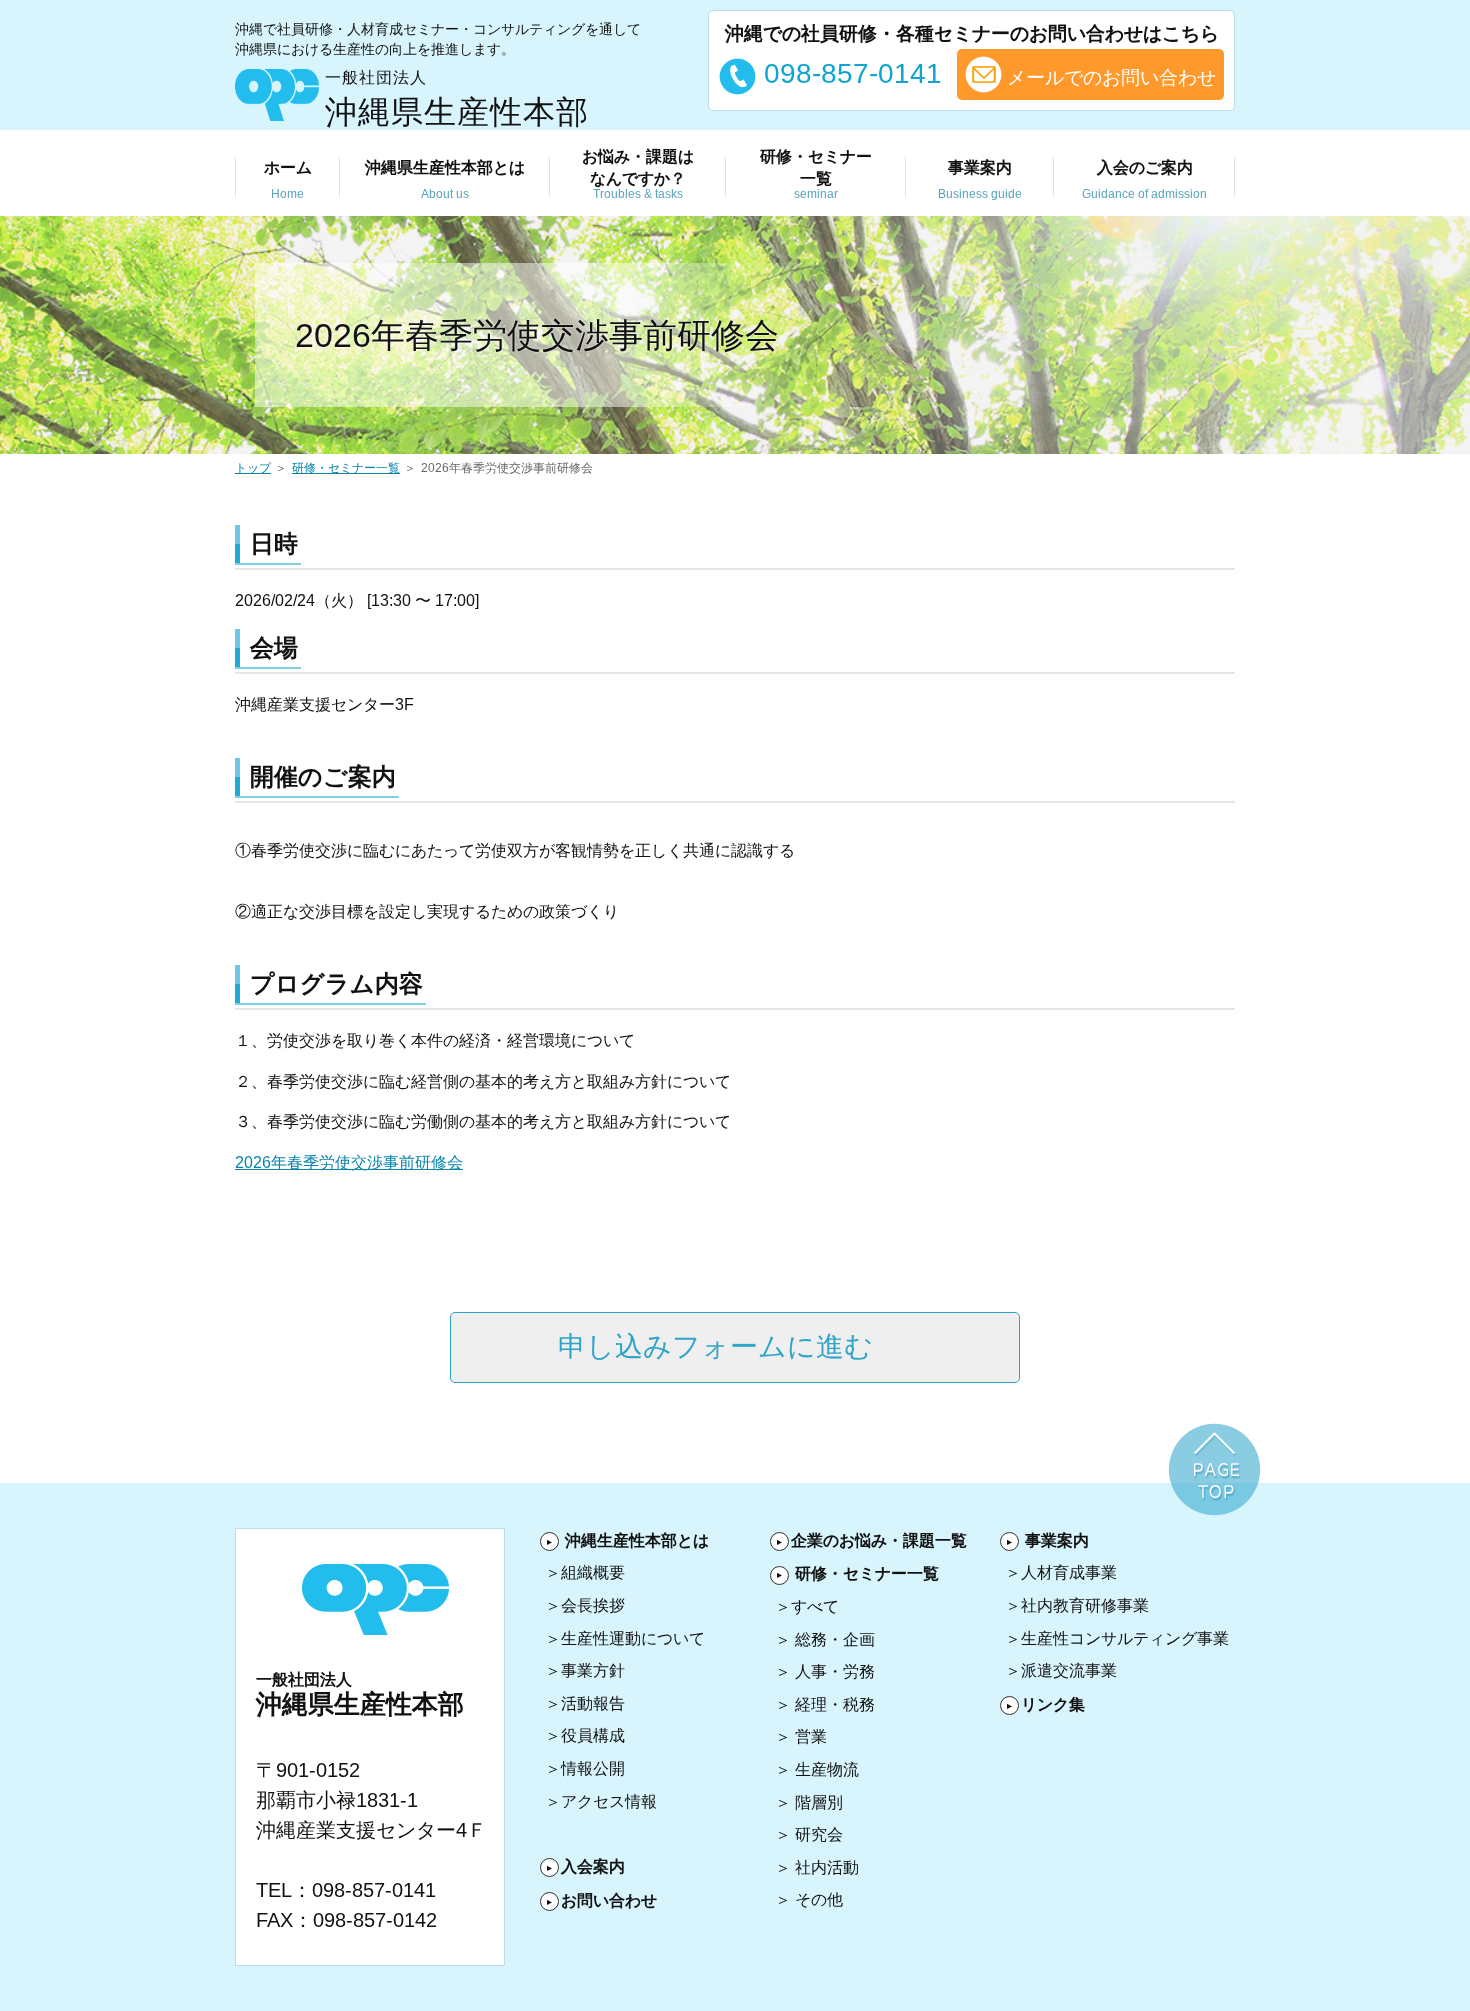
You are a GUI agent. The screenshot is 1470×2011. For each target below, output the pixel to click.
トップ (253, 468)
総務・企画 (835, 1639)
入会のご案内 (1144, 180)
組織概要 (593, 1572)
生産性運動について (633, 1638)
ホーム (288, 180)
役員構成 (593, 1735)
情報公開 (593, 1768)
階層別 (819, 1802)
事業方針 (593, 1670)
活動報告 (593, 1703)
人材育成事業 (1069, 1572)
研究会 (819, 1834)
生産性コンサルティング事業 (1125, 1638)
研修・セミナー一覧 (346, 468)
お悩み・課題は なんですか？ (638, 175)
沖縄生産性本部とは (637, 1540)
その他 (819, 1899)
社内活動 (827, 1867)
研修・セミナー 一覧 (816, 175)
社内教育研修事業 (1085, 1605)
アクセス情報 (609, 1801)
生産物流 (827, 1769)
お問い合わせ (609, 1900)
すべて (815, 1606)
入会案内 (593, 1866)
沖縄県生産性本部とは (445, 180)
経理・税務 (835, 1704)
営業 (811, 1736)
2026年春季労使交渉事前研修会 (349, 1162)
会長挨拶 (593, 1605)
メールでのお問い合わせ (1109, 77)
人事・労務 (835, 1671)
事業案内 (980, 180)
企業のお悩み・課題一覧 (879, 1540)
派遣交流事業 (1069, 1670)
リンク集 (1053, 1704)
